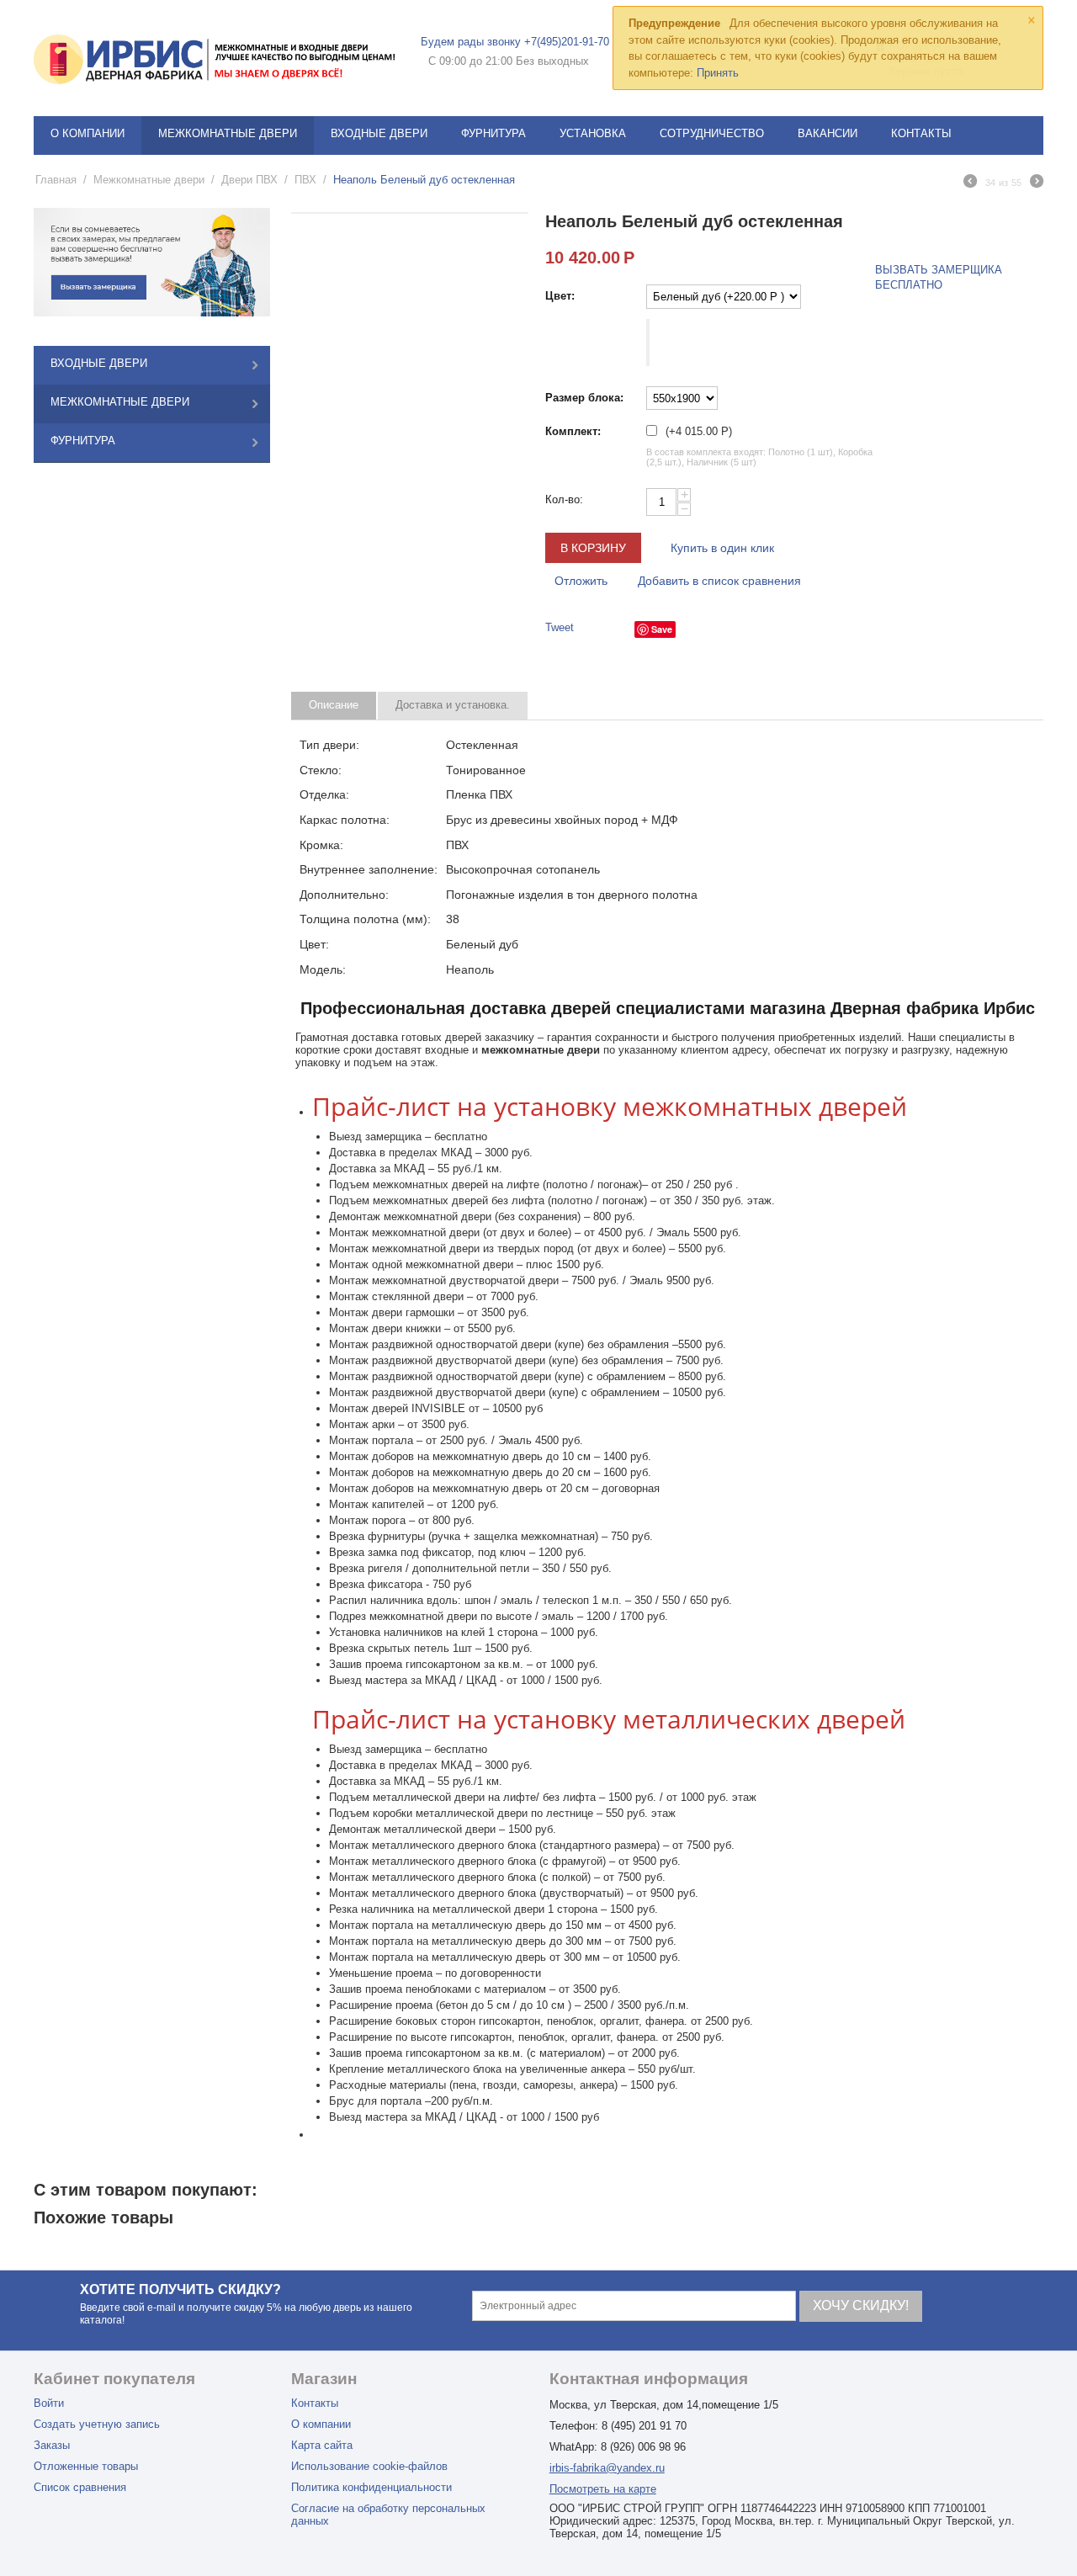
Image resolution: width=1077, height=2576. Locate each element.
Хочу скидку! (861, 2305)
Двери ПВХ (249, 180)
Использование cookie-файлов (369, 2466)
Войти (49, 2403)
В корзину (593, 548)
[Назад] (970, 183)
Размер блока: (584, 398)
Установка (593, 133)
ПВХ (305, 180)
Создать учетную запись (97, 2424)
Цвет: (560, 296)
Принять (718, 73)
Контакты (921, 133)
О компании (88, 133)
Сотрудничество (712, 133)
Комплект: (573, 431)
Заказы (52, 2445)
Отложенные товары (86, 2466)
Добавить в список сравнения (719, 581)
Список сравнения (80, 2487)
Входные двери (379, 133)
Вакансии (828, 133)
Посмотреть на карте (603, 2489)
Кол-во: (564, 499)
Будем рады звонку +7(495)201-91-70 (515, 42)
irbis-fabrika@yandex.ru (607, 2468)
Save (662, 629)
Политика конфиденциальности (371, 2487)
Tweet (560, 627)
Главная (56, 180)
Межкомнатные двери (228, 133)
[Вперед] (1037, 183)
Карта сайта (322, 2445)
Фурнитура (493, 133)
